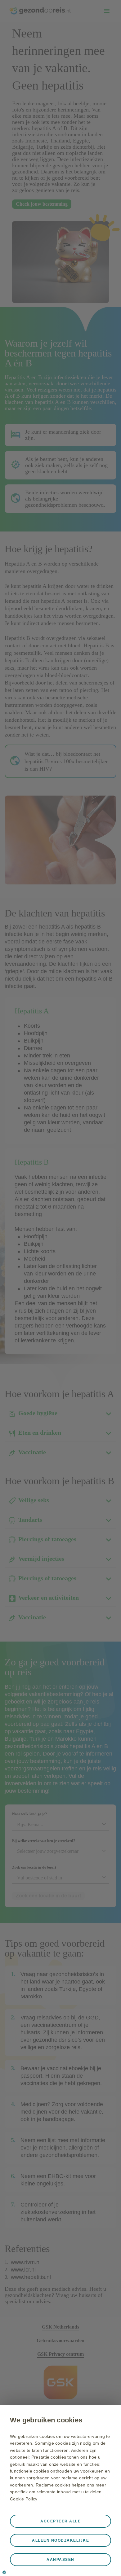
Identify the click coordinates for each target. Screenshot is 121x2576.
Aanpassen (60, 2560)
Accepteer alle (60, 2521)
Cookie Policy (24, 2499)
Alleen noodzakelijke (60, 2540)
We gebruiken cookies (46, 2420)
